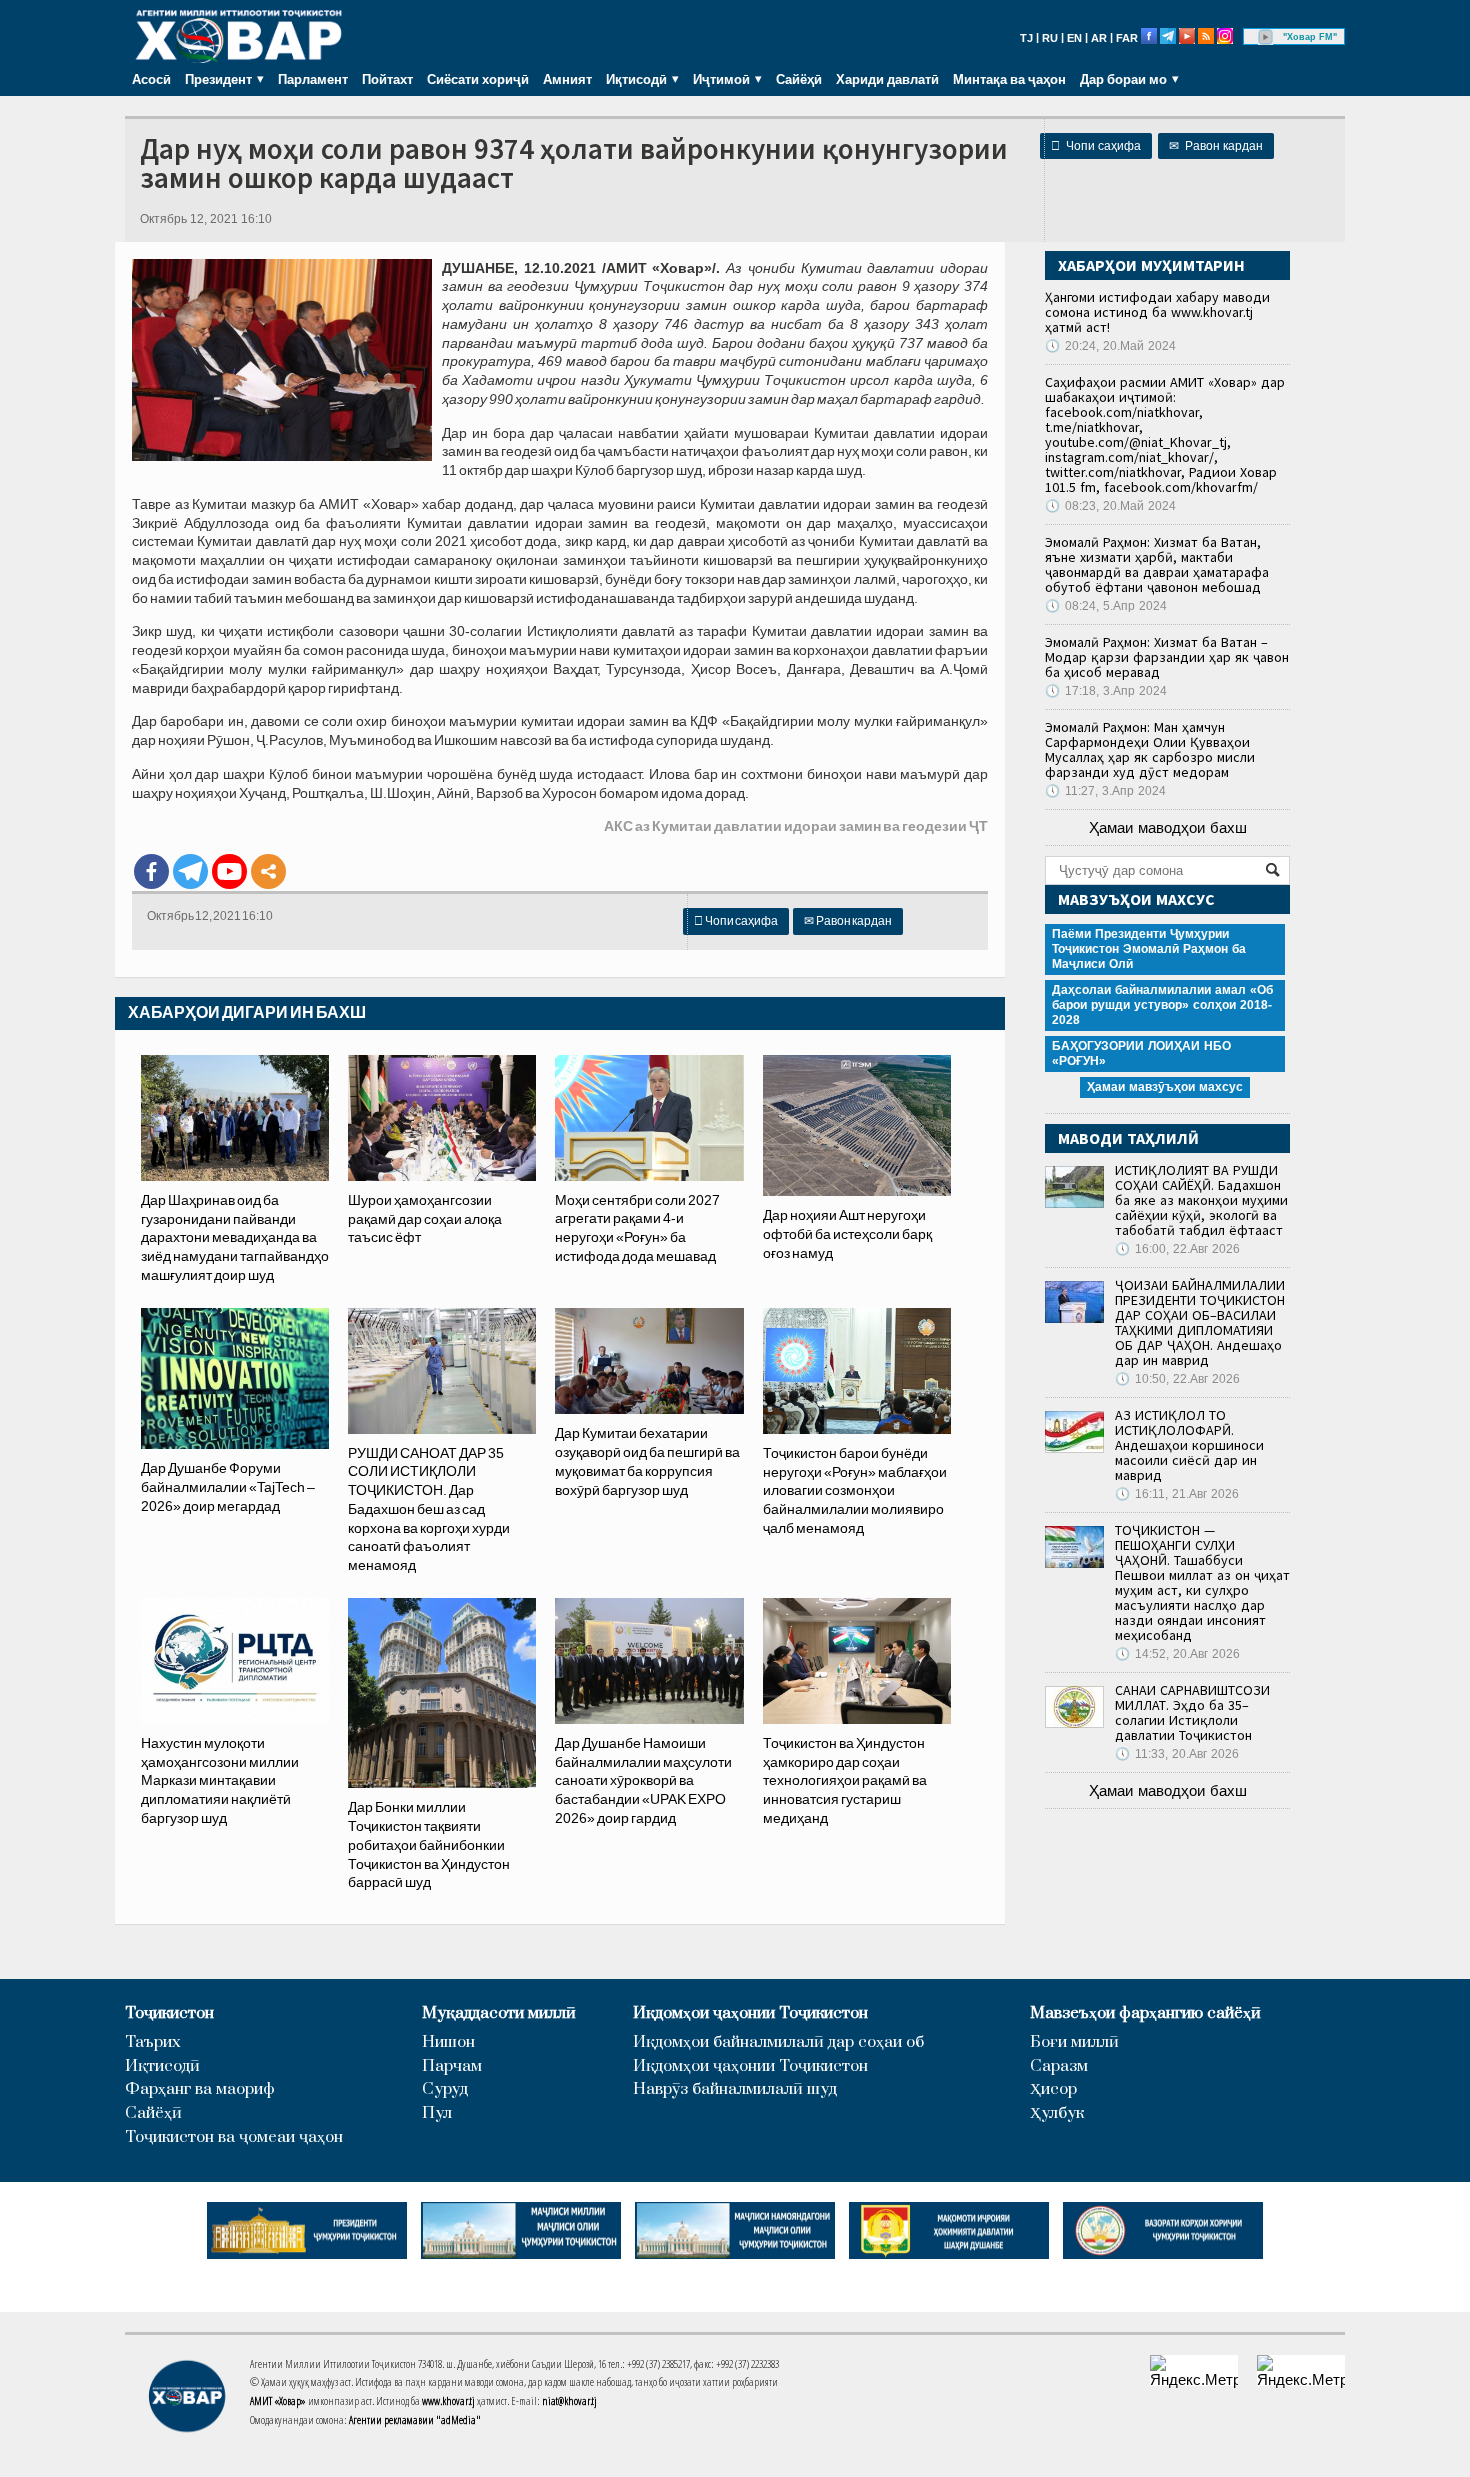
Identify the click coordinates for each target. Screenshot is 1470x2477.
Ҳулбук (1057, 2113)
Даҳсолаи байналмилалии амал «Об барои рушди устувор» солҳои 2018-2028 (1162, 1005)
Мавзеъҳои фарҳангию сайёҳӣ (1145, 2013)
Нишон (448, 2042)
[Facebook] (151, 871)
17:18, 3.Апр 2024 (1106, 691)
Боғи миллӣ (1074, 2042)
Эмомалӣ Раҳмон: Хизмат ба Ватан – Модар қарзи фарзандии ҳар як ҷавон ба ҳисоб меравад (1167, 657)
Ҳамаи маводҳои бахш (1168, 827)
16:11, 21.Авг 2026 (1177, 1494)
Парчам (452, 2066)
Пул (437, 2113)
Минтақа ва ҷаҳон (1009, 79)
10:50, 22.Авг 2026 (1177, 1379)
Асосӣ (151, 79)
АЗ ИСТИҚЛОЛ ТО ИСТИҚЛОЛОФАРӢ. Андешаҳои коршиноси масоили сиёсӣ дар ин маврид (1189, 1445)
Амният (567, 79)
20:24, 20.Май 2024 (1110, 346)
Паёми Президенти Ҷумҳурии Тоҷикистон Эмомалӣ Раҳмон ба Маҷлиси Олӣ (1149, 949)
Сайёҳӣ (799, 79)
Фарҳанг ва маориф (200, 2089)
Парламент (313, 79)
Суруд (445, 2089)
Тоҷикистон (169, 2013)
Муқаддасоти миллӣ (499, 2013)
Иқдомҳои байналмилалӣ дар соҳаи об (778, 2042)
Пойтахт (387, 79)
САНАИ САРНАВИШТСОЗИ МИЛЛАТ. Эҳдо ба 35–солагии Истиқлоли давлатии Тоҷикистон (1192, 1712)
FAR (1127, 38)
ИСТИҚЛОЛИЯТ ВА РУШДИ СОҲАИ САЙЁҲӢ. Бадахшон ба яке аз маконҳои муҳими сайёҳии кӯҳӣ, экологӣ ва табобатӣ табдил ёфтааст (1201, 1200)
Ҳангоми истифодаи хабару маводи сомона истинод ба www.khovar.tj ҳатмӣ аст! (1157, 312)
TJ (1026, 38)
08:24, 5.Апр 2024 (1106, 606)
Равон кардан (1216, 146)
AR (1099, 38)
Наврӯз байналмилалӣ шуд (735, 2089)
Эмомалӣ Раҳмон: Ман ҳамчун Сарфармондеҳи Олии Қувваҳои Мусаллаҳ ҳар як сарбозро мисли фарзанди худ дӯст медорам (1150, 749)
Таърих (153, 2042)
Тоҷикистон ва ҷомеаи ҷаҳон (234, 2137)
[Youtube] (229, 871)
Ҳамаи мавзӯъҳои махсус (1165, 1087)
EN (1074, 38)
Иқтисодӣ (162, 2066)
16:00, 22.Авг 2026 (1177, 1249)
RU (1050, 38)
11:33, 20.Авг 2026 (1177, 1754)
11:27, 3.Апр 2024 (1105, 791)
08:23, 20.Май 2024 (1110, 506)
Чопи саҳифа (1096, 146)
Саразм (1059, 2066)
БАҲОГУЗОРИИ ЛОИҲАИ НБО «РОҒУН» (1141, 1053)
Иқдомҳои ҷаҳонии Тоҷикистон (750, 2013)
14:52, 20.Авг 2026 (1177, 1654)
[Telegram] (190, 871)
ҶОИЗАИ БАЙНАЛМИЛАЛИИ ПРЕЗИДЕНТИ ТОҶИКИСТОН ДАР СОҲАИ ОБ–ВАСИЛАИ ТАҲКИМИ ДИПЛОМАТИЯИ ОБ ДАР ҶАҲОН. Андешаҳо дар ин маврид (1200, 1322)
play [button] (1266, 37)
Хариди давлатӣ (887, 79)
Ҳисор (1053, 2089)
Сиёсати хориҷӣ (478, 79)
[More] (268, 871)
